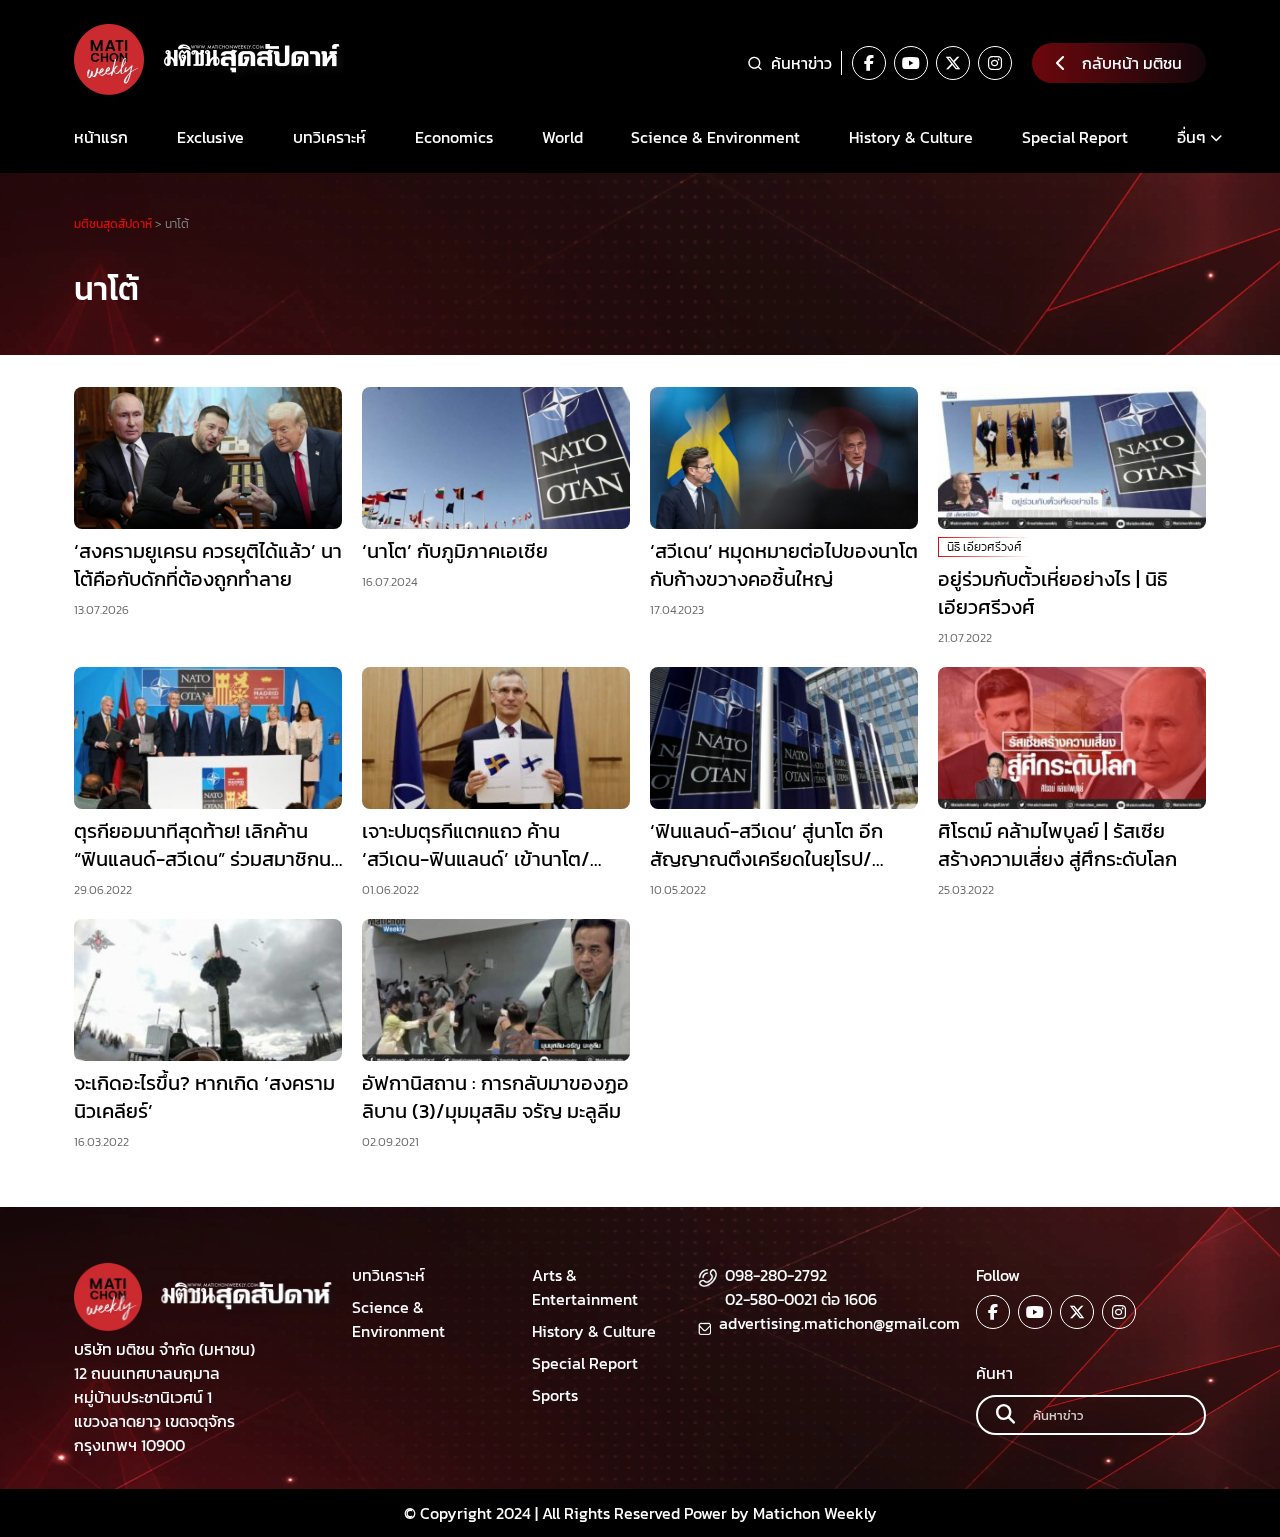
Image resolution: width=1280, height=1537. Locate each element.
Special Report (1075, 137)
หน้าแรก (101, 137)
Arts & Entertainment (585, 1287)
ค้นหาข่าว (801, 63)
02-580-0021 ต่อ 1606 (801, 1299)
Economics (454, 137)
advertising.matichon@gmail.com (839, 1323)
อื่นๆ (1191, 137)
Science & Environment (715, 137)
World (562, 137)
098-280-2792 (776, 1275)
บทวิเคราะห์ (329, 137)
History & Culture (911, 137)
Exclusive (210, 137)
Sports (555, 1395)
